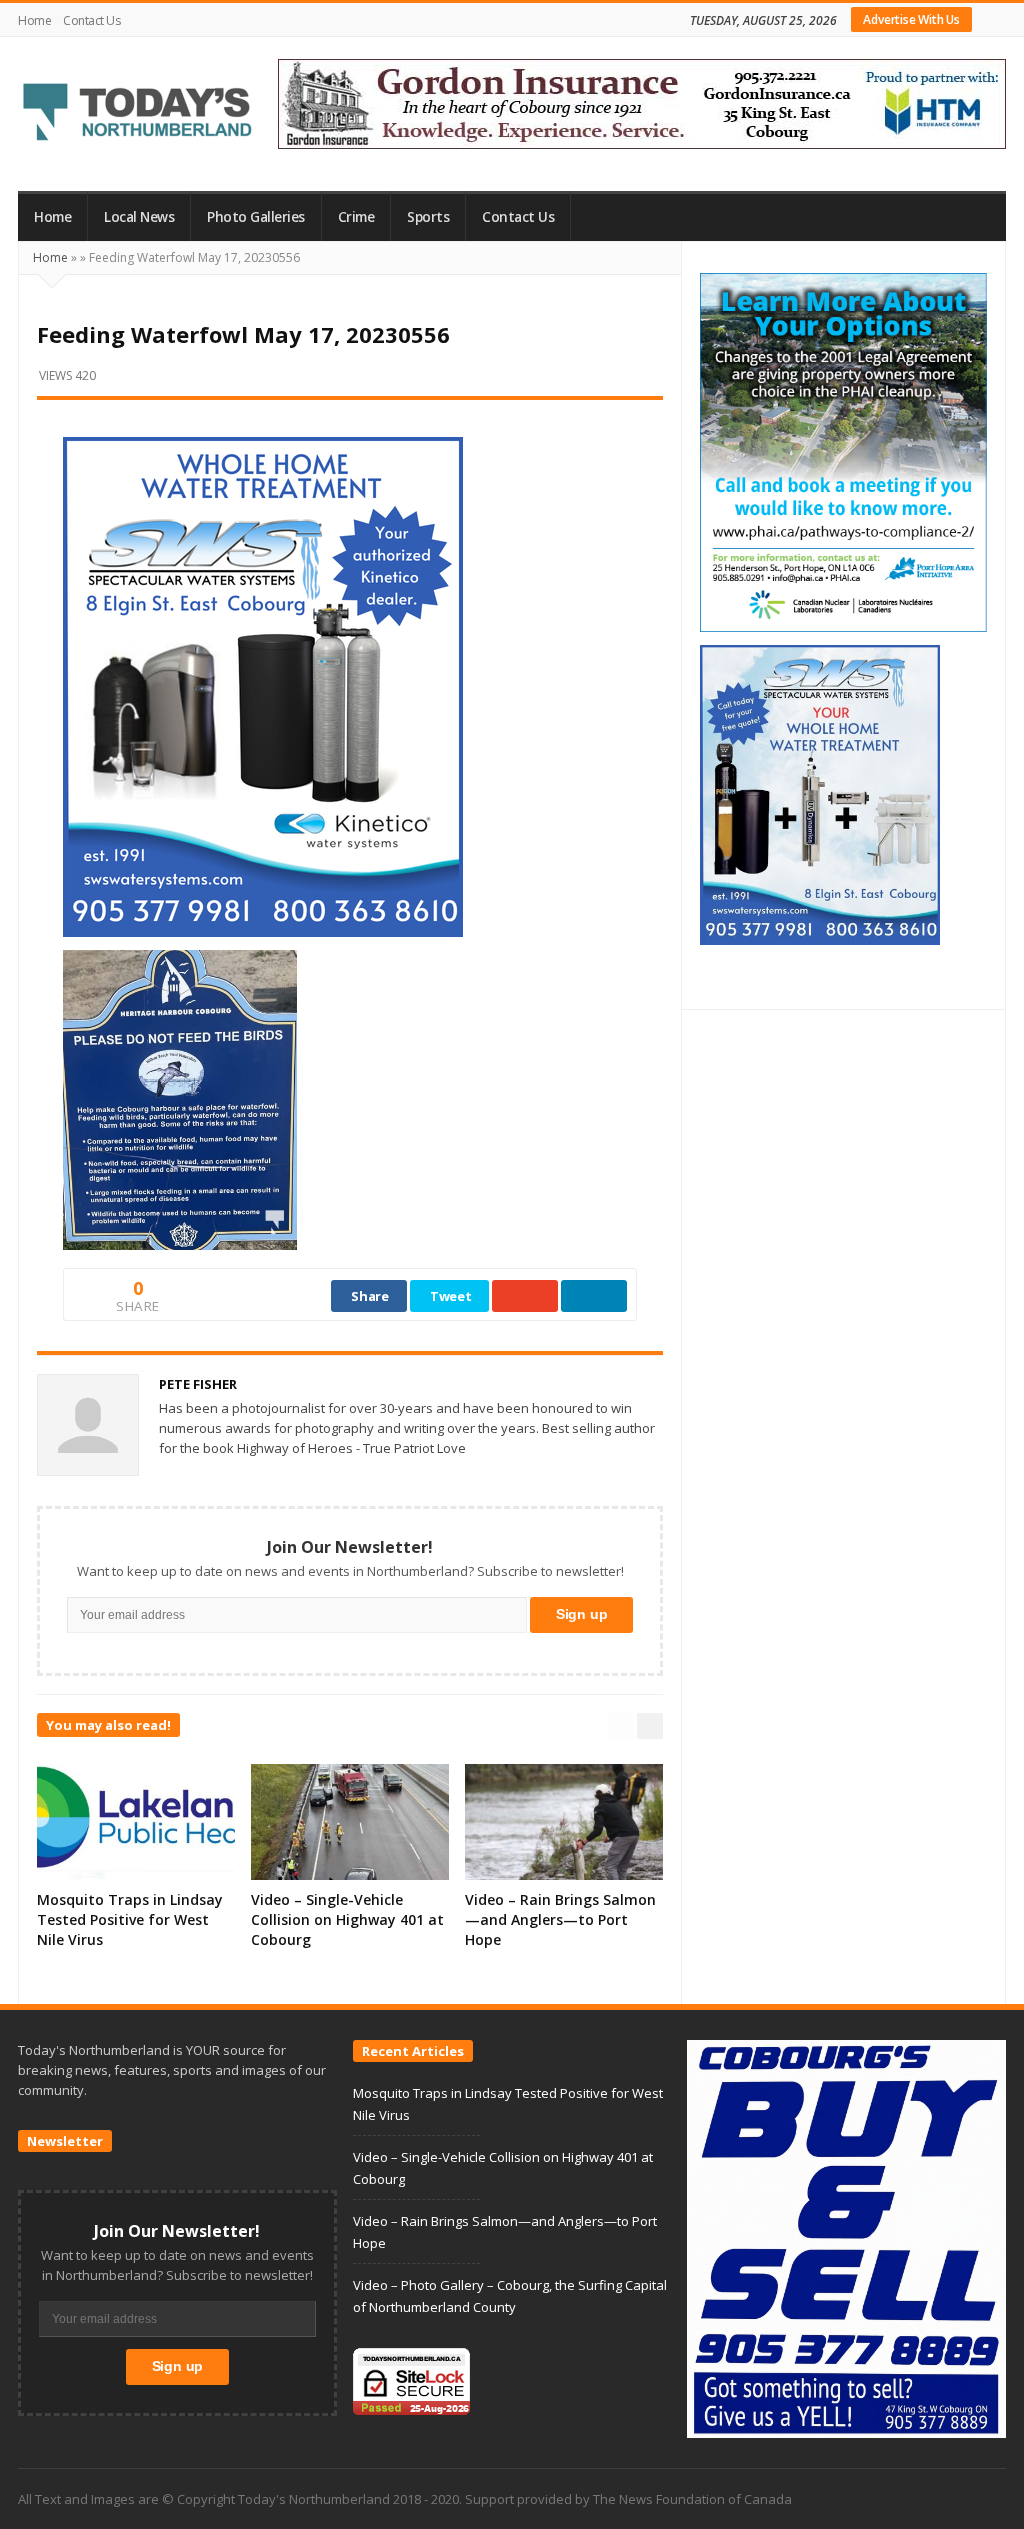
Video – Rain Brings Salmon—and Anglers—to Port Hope (560, 1919)
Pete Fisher (198, 1384)
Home (34, 20)
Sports (428, 217)
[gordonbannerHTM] (642, 102)
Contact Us (91, 20)
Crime (356, 217)
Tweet (451, 1296)
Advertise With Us (911, 19)
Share (370, 1296)
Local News (139, 217)
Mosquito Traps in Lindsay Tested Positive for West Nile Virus (130, 1919)
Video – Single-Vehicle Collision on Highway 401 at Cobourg (347, 1919)
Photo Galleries (256, 217)
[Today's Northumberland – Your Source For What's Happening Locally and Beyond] (138, 114)
